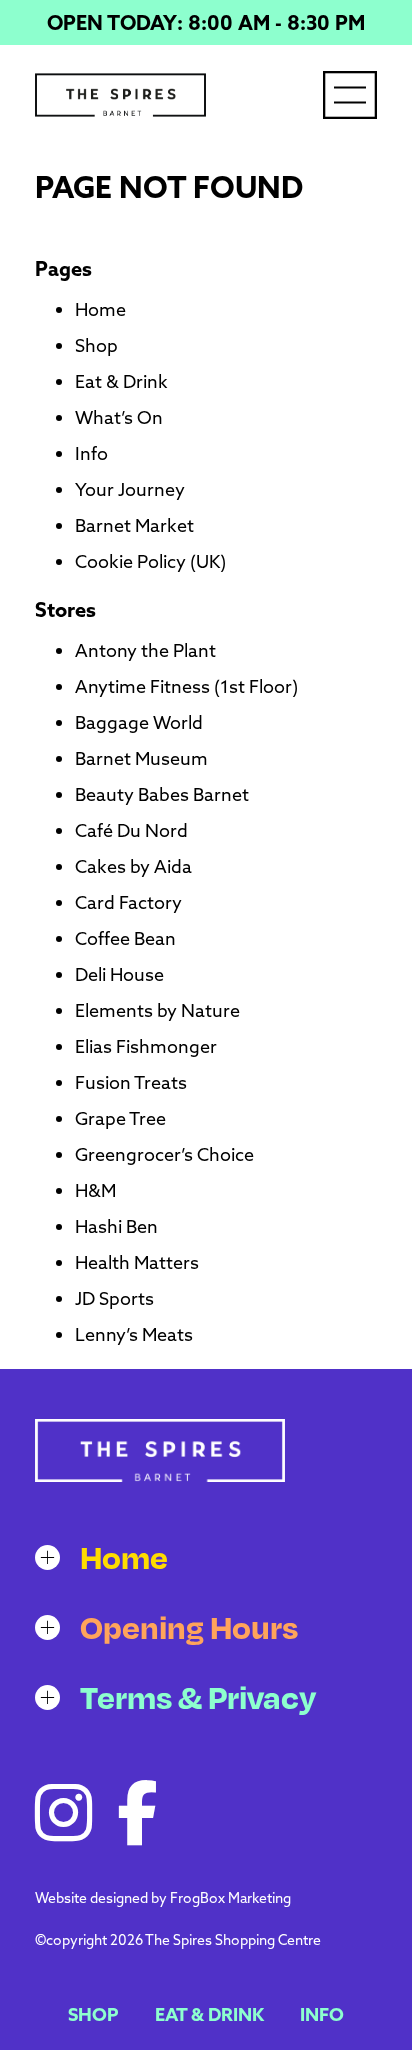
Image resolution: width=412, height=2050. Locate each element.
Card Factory (128, 902)
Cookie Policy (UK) (150, 561)
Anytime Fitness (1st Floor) (186, 686)
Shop (96, 345)
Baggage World (139, 722)
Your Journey (130, 489)
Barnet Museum (141, 758)
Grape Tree (120, 1118)
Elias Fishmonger (146, 1046)
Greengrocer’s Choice (164, 1154)
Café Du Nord (131, 830)
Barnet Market (134, 525)
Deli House (119, 974)
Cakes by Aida (133, 866)
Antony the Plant (145, 650)
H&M (95, 1190)
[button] (206, 1557)
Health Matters (137, 1262)
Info (91, 453)
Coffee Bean (125, 938)
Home (100, 309)
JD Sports (114, 1298)
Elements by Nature (157, 1010)
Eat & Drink (121, 381)
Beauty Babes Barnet (162, 794)
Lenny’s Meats (134, 1334)
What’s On (119, 417)
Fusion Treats (131, 1082)
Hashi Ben (116, 1226)
